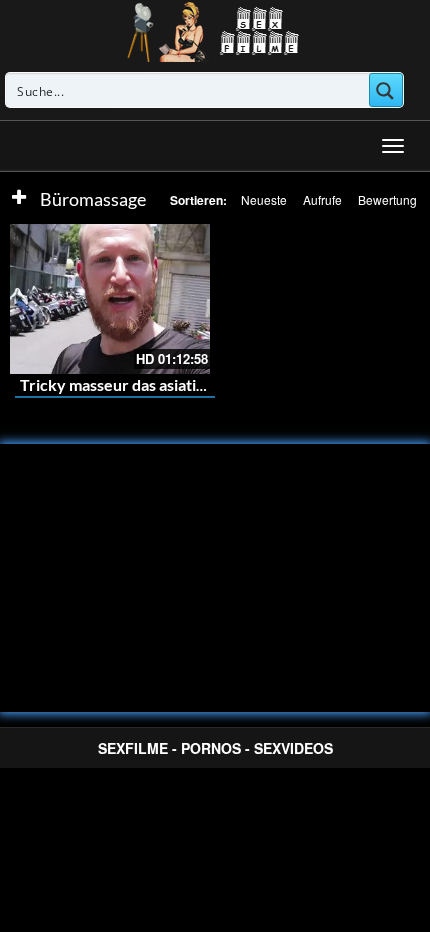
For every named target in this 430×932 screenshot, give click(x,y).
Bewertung (387, 199)
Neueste (264, 199)
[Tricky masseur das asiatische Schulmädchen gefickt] (110, 299)
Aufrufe (322, 199)
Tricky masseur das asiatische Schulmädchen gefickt (204, 384)
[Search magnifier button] (386, 90)
